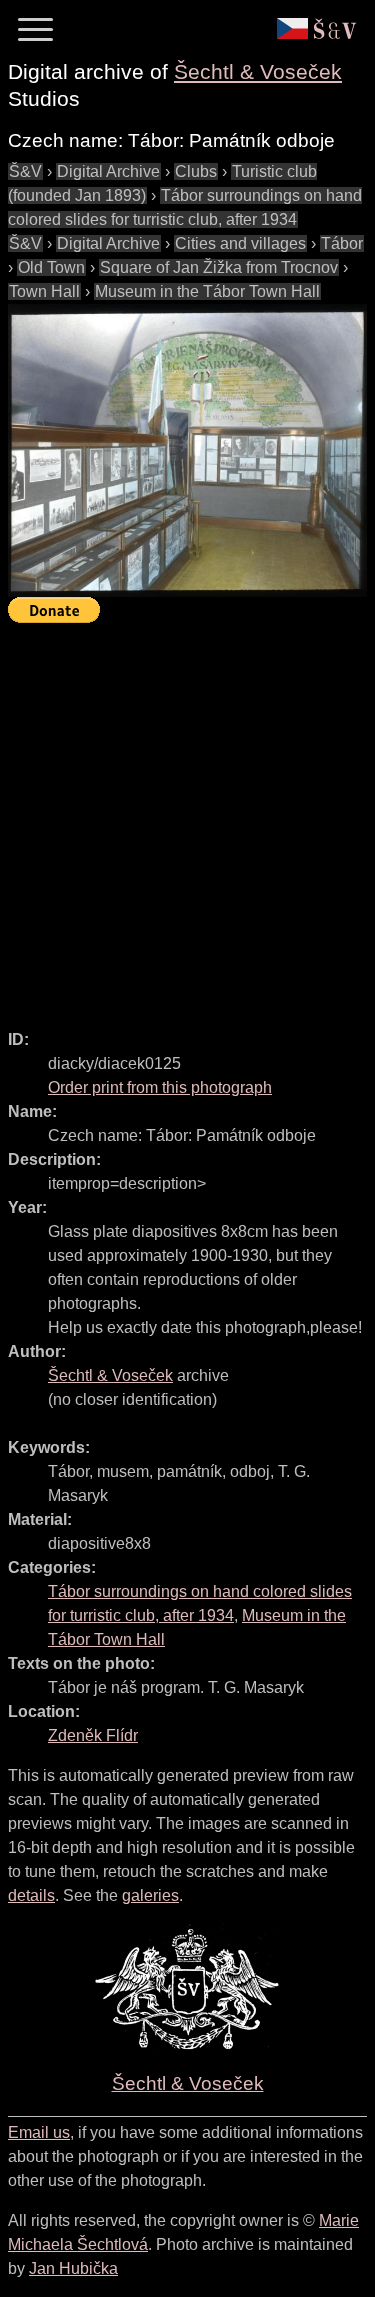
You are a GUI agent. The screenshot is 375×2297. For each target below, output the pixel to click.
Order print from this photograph (160, 1087)
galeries (150, 1895)
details (31, 1895)
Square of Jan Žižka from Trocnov (219, 267)
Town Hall (44, 291)
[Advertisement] (187, 817)
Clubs (196, 171)
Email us (39, 2132)
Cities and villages (240, 243)
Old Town (51, 267)
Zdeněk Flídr (93, 1735)
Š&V (25, 171)
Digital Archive (108, 171)
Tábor (342, 243)
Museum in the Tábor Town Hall (207, 291)
